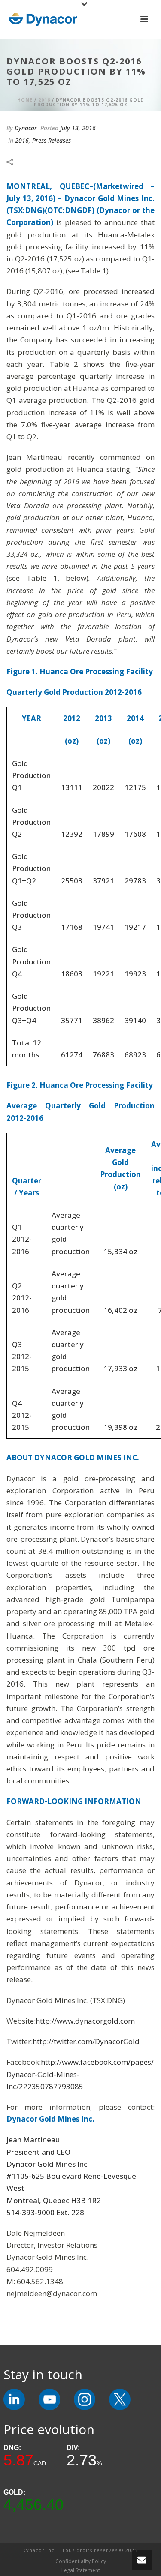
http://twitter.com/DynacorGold (86, 2041)
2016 (44, 100)
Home (25, 100)
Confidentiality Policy (81, 2561)
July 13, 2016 (78, 128)
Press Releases (52, 140)
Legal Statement (81, 2570)
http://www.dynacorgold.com (85, 2021)
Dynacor (26, 128)
